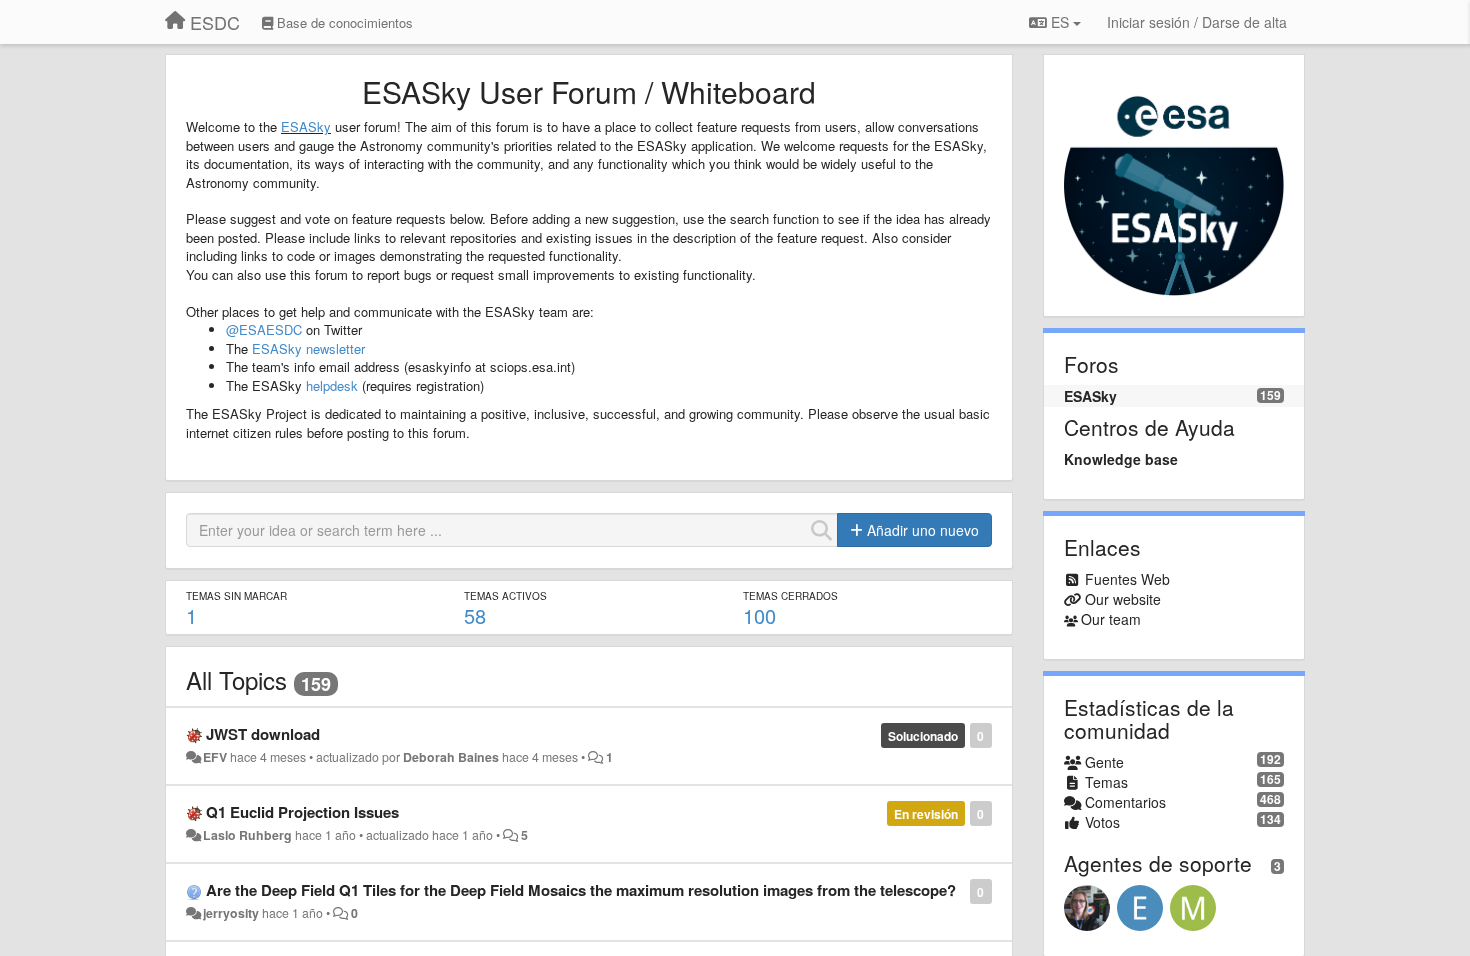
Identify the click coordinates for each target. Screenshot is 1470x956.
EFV (215, 757)
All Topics (236, 679)
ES (1060, 22)
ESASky (306, 126)
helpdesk (332, 385)
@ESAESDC (264, 329)
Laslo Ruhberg (247, 835)
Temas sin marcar (236, 596)
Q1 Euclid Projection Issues (302, 812)
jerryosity (231, 913)
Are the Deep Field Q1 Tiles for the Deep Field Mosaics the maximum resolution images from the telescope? (581, 890)
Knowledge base (1121, 459)
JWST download (263, 734)
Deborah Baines (451, 757)
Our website (1123, 599)
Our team (1111, 619)
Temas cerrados (790, 596)
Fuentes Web (1127, 579)
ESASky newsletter (308, 348)
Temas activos (505, 596)
